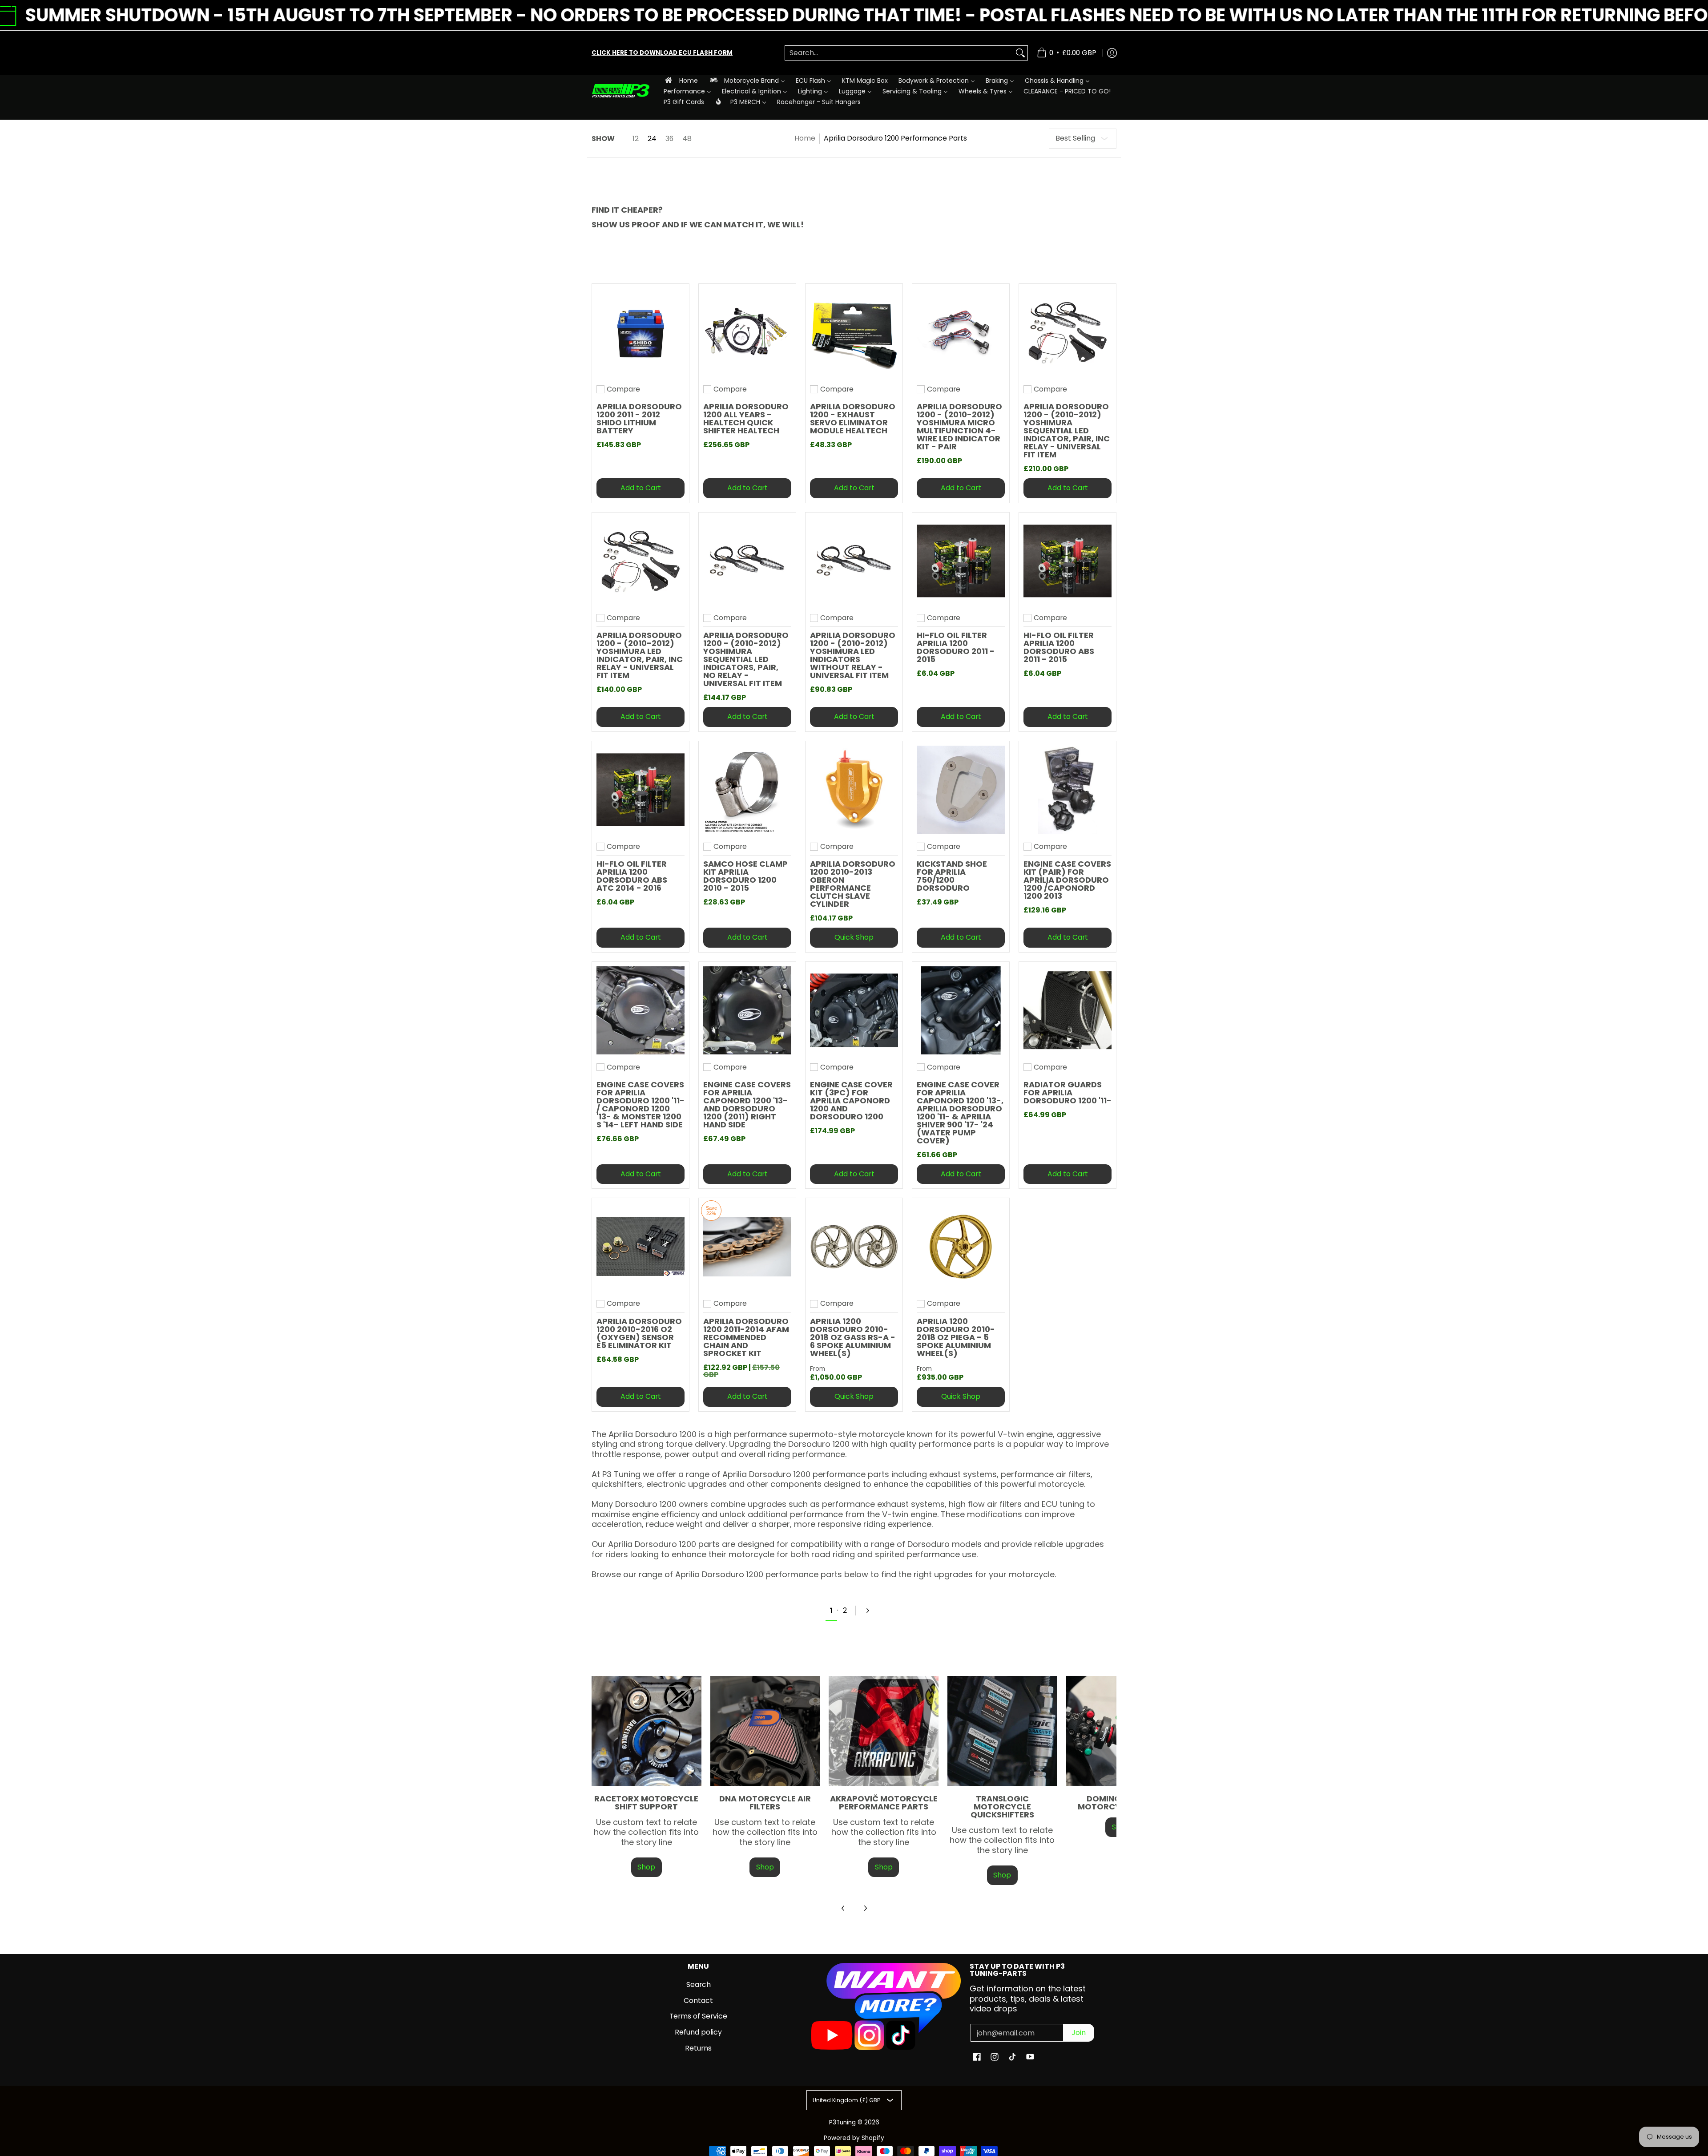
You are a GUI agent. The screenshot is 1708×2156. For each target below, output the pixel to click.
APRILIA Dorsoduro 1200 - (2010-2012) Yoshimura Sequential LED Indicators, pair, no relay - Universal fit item (746, 659)
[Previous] (843, 1908)
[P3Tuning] (620, 91)
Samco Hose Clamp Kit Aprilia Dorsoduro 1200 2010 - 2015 (745, 876)
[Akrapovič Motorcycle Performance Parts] (884, 1731)
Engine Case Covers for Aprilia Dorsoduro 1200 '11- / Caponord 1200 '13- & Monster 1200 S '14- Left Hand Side (640, 1104)
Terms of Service (698, 2016)
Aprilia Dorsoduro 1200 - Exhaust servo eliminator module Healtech (853, 418)
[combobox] (899, 53)
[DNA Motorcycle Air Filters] (765, 1731)
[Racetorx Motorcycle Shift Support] (647, 1731)
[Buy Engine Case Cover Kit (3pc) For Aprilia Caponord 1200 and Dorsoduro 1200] (854, 1010)
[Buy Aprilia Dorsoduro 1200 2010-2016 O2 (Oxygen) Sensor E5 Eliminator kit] (640, 1247)
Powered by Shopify (854, 2138)
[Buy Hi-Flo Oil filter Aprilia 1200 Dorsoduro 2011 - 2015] (961, 561)
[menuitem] (681, 80)
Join (1079, 2033)
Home (805, 138)
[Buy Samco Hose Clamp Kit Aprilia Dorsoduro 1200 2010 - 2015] (747, 790)
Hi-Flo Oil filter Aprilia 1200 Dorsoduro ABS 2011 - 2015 (1059, 647)
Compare (623, 389)
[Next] (871, 1611)
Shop (646, 1867)
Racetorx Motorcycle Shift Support (646, 1803)
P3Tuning (842, 2122)
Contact (698, 2001)
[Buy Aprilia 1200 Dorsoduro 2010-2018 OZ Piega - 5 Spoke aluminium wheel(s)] (961, 1247)
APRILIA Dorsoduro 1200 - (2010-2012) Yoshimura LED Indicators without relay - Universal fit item (853, 655)
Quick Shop (854, 937)
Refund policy (698, 2032)
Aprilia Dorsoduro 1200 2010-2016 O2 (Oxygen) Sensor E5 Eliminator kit (639, 1333)
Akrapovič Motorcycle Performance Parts (884, 1803)
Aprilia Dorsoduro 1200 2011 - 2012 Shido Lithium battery (639, 418)
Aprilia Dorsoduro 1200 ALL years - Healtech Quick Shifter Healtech (746, 418)
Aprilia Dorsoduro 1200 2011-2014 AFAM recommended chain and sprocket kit (746, 1337)
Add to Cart (641, 488)
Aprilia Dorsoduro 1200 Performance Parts (895, 138)
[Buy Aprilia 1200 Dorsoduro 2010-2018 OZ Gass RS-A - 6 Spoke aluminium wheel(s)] (854, 1247)
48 (687, 139)
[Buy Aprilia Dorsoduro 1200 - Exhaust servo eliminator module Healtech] (854, 332)
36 (669, 139)
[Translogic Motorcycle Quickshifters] (1002, 1731)
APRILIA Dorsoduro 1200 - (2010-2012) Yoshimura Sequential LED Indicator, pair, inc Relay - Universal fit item (1067, 430)
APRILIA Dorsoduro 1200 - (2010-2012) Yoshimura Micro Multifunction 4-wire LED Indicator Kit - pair (959, 426)
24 (652, 139)
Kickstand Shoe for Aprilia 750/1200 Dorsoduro (952, 876)
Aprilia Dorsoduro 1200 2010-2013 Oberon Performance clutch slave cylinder (853, 884)
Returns (698, 2048)
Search (699, 1984)
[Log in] (1112, 53)
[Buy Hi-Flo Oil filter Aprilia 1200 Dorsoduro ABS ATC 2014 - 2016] (640, 790)
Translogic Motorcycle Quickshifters (1002, 1807)
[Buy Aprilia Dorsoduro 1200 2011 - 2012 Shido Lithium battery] (640, 332)
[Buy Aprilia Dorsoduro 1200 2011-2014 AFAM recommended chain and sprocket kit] (747, 1247)
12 (636, 139)
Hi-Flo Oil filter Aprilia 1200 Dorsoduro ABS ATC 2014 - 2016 (632, 876)
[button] (977, 2058)
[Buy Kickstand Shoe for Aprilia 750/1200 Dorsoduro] (961, 790)
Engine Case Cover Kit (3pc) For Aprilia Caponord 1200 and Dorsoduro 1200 (851, 1100)
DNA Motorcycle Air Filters (765, 1803)
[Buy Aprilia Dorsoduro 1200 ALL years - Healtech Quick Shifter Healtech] (747, 332)
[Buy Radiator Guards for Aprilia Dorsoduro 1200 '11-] (1067, 1010)
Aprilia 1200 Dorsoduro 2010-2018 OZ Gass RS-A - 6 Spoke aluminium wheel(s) (853, 1337)
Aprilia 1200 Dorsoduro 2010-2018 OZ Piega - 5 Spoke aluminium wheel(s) (956, 1337)
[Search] (1020, 53)
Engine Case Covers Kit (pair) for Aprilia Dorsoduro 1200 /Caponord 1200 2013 (1067, 880)
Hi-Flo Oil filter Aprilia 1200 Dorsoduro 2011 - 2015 (956, 647)
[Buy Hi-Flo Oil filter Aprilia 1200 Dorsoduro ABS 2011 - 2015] (1067, 561)
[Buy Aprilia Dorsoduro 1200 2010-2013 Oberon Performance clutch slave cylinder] (854, 790)
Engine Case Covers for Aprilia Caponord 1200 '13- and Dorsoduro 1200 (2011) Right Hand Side (747, 1104)
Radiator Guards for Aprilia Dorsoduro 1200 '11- (1067, 1092)
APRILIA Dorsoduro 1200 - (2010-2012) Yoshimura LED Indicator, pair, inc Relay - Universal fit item (640, 655)
